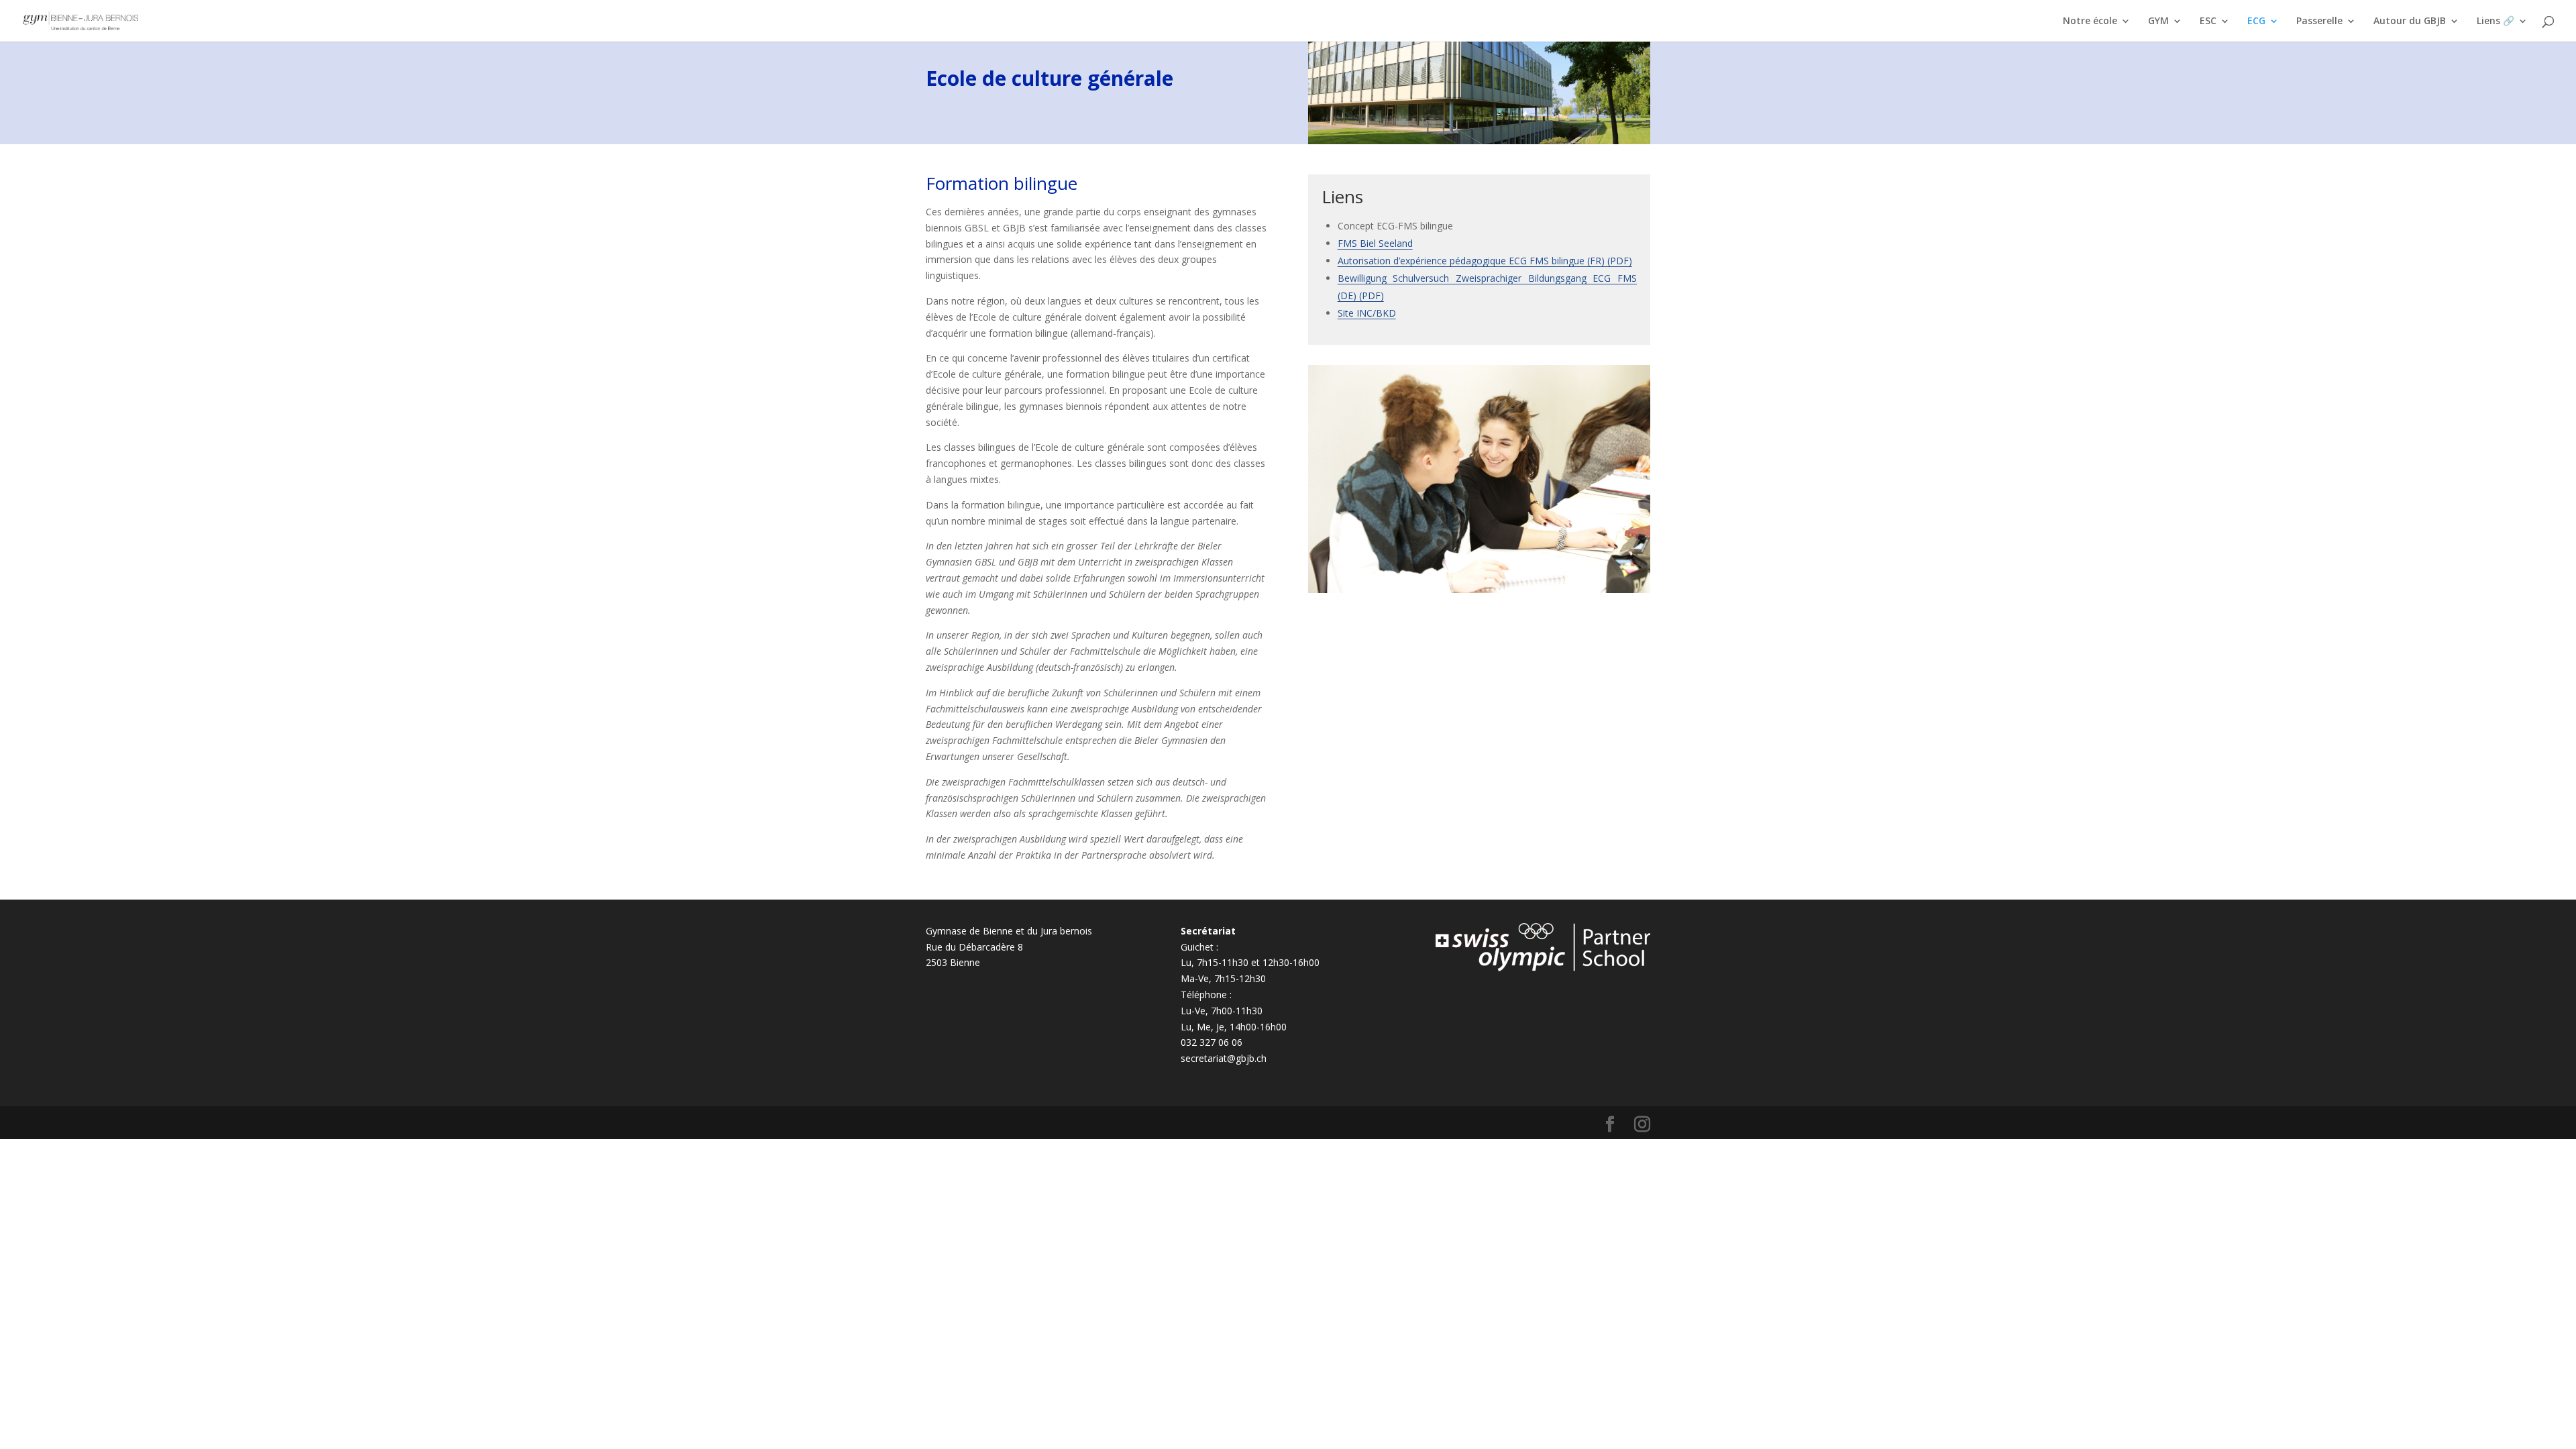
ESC (2208, 21)
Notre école (2090, 21)
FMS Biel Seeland (1375, 243)
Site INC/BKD (1367, 313)
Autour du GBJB (2410, 21)
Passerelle (2319, 21)
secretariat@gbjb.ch (1224, 1058)
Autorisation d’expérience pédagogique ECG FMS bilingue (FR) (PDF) (1485, 261)
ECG (2256, 21)
